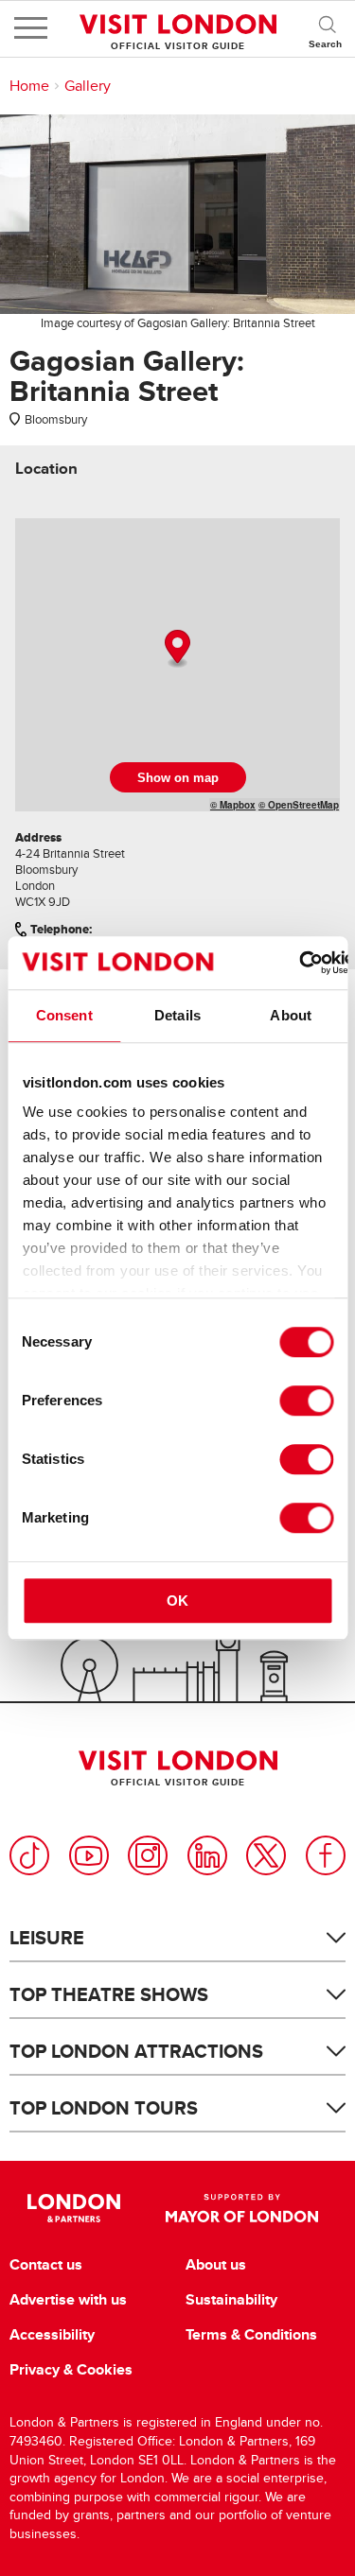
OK (177, 1601)
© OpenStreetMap (299, 805)
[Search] (327, 28)
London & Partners (74, 2208)
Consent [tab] (64, 1015)
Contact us (46, 2265)
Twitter (266, 1855)
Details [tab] (177, 1015)
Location (46, 469)
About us (216, 2265)
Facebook (326, 1855)
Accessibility (52, 2335)
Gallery (88, 86)
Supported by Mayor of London (242, 2208)
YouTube (89, 1855)
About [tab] (291, 1015)
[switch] (306, 1401)
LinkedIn (207, 1855)
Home (29, 86)
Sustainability (231, 2300)
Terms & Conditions (251, 2335)
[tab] (46, 469)
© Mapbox (233, 805)
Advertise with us (68, 2300)
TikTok (29, 1855)
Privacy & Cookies (71, 2370)
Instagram (148, 1855)
